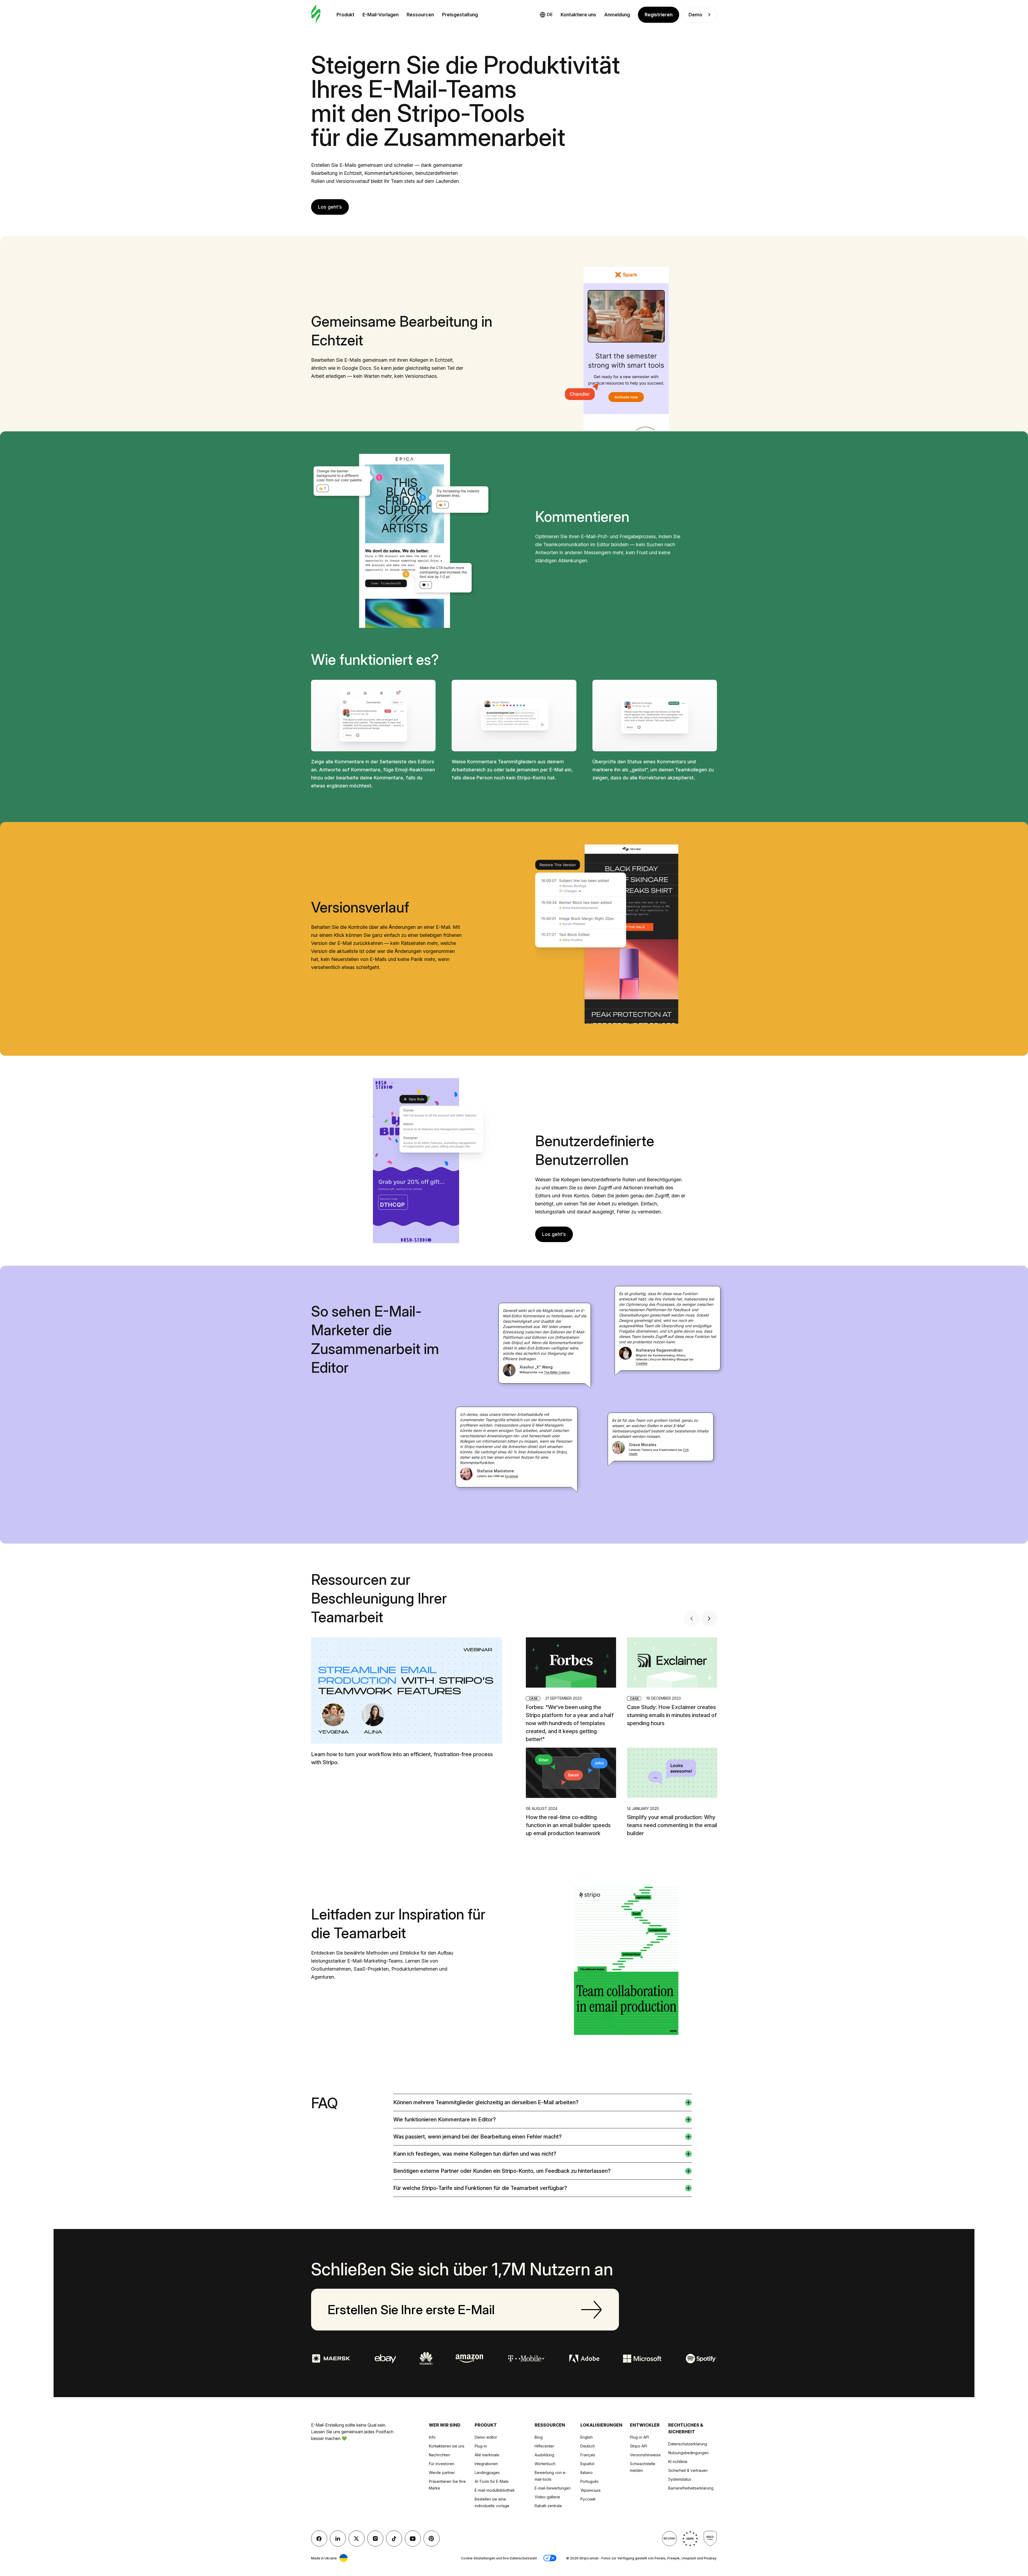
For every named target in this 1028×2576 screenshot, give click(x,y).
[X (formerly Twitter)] (357, 2539)
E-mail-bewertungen (553, 2488)
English (587, 2437)
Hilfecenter (544, 2446)
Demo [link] (695, 15)
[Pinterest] (432, 2539)
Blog (539, 2437)
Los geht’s (330, 207)
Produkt (345, 15)
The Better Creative (557, 1372)
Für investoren (442, 2464)
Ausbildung (544, 2455)
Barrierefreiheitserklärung (691, 2488)
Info (432, 2437)
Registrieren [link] (659, 15)
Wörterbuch (545, 2464)
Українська (590, 2490)
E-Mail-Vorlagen (381, 15)
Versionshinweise (645, 2455)
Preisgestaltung (460, 15)
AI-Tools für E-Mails (492, 2481)
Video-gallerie (547, 2497)
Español (587, 2464)
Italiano (587, 2473)
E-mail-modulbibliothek (495, 2490)
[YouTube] (413, 2539)
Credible (642, 1363)
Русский (588, 2499)
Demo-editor (486, 2437)
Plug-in (481, 2446)
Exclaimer (512, 1476)
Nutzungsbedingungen (688, 2453)
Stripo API (638, 2446)
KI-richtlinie (678, 2462)
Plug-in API (639, 2437)
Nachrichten (439, 2455)
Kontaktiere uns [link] (578, 15)
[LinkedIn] (338, 2539)
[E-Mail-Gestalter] (316, 15)
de (550, 14)
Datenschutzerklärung (688, 2444)
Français (588, 2455)
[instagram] (375, 2539)
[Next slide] (709, 1619)
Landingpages (487, 2473)
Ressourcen (420, 15)
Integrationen (486, 2464)
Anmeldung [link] (617, 15)
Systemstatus (680, 2479)
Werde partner (442, 2473)
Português (589, 2481)
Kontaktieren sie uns (447, 2446)
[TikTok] (394, 2539)
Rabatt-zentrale (548, 2506)
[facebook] (319, 2539)
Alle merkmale (487, 2455)
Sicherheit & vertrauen (688, 2470)
